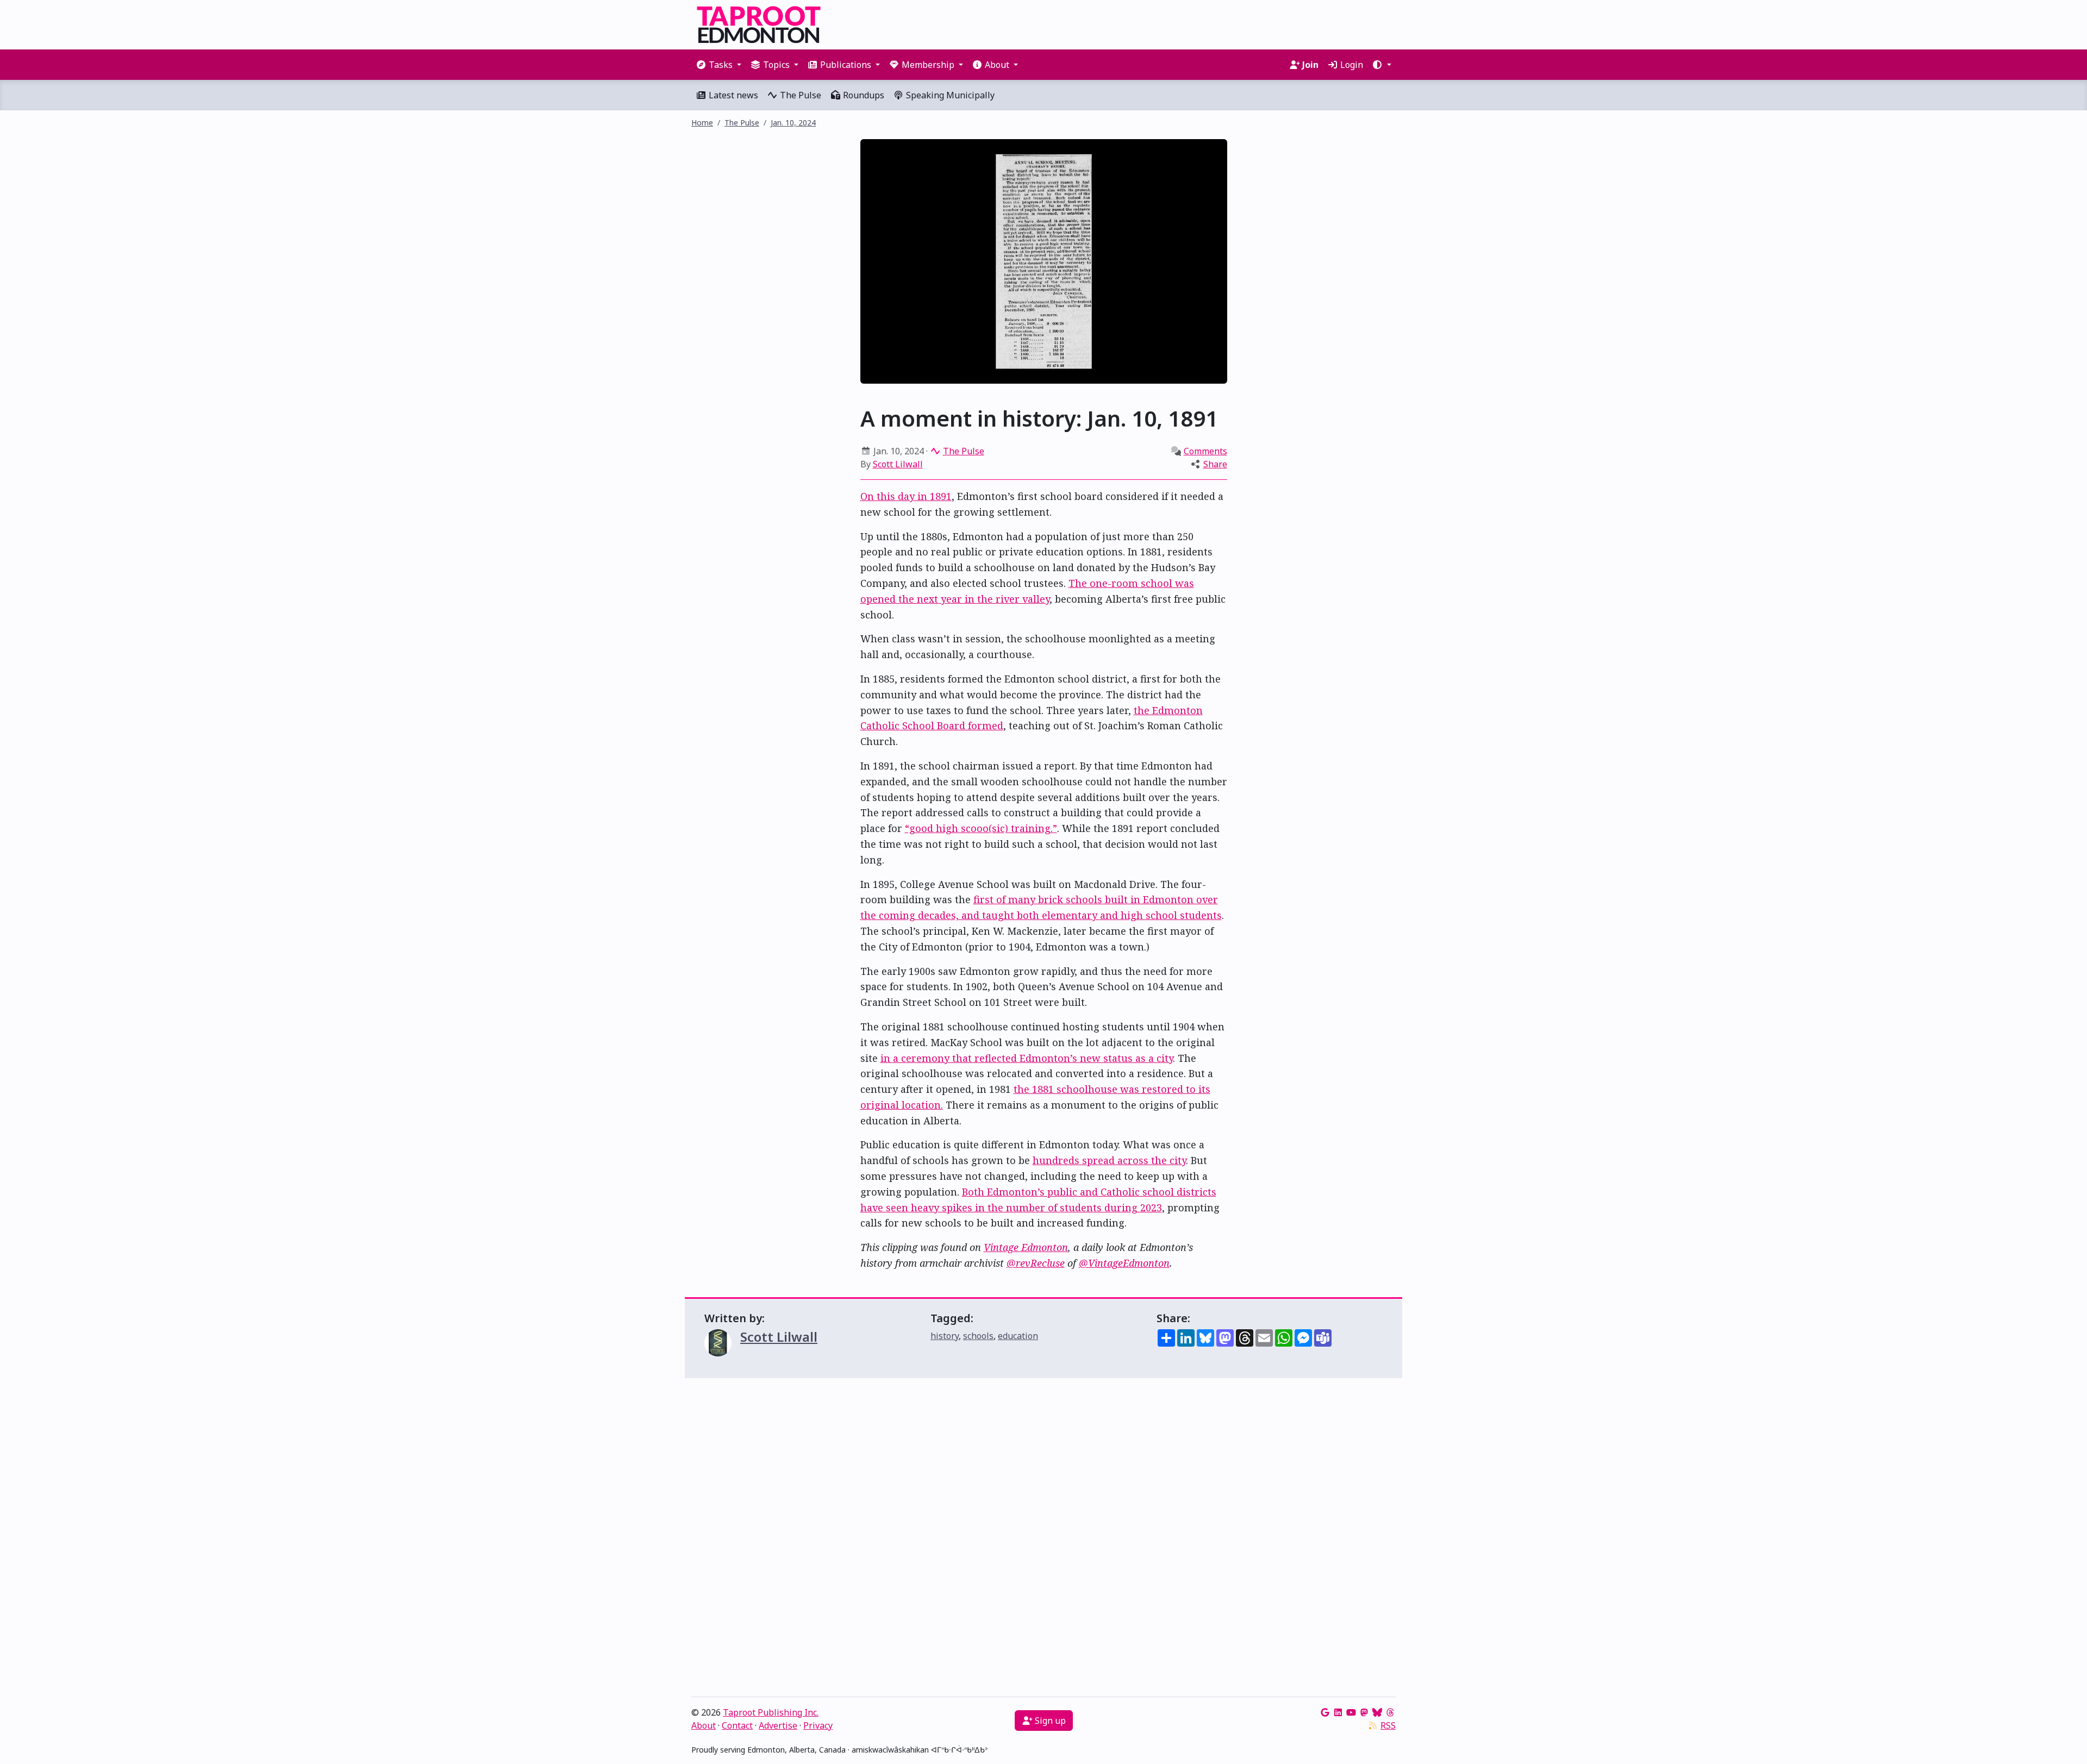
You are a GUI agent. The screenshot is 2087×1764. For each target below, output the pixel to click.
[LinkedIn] (1338, 1712)
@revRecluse (1036, 1263)
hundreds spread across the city (1109, 1160)
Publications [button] (846, 65)
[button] (1382, 65)
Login (1351, 65)
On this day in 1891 (906, 496)
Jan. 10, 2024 (793, 123)
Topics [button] (776, 65)
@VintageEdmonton (1124, 1263)
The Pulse (799, 95)
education (1018, 1336)
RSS (1388, 1725)
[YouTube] (1351, 1712)
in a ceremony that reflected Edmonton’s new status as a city (1027, 1058)
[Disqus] (1043, 1540)
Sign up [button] (1049, 1721)
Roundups (863, 95)
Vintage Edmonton (1026, 1247)
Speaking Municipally (949, 95)
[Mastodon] (1364, 1712)
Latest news (732, 95)
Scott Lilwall (898, 464)
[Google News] (1325, 1712)
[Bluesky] (1377, 1712)
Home (702, 123)
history (945, 1336)
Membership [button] (928, 65)
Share (1215, 464)
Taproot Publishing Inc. (771, 1712)
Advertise (778, 1725)
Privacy (818, 1725)
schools (978, 1336)
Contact (737, 1725)
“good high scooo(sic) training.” (981, 828)
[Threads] (1390, 1712)
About (704, 1725)
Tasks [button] (721, 65)
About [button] (997, 65)
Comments (1205, 451)
